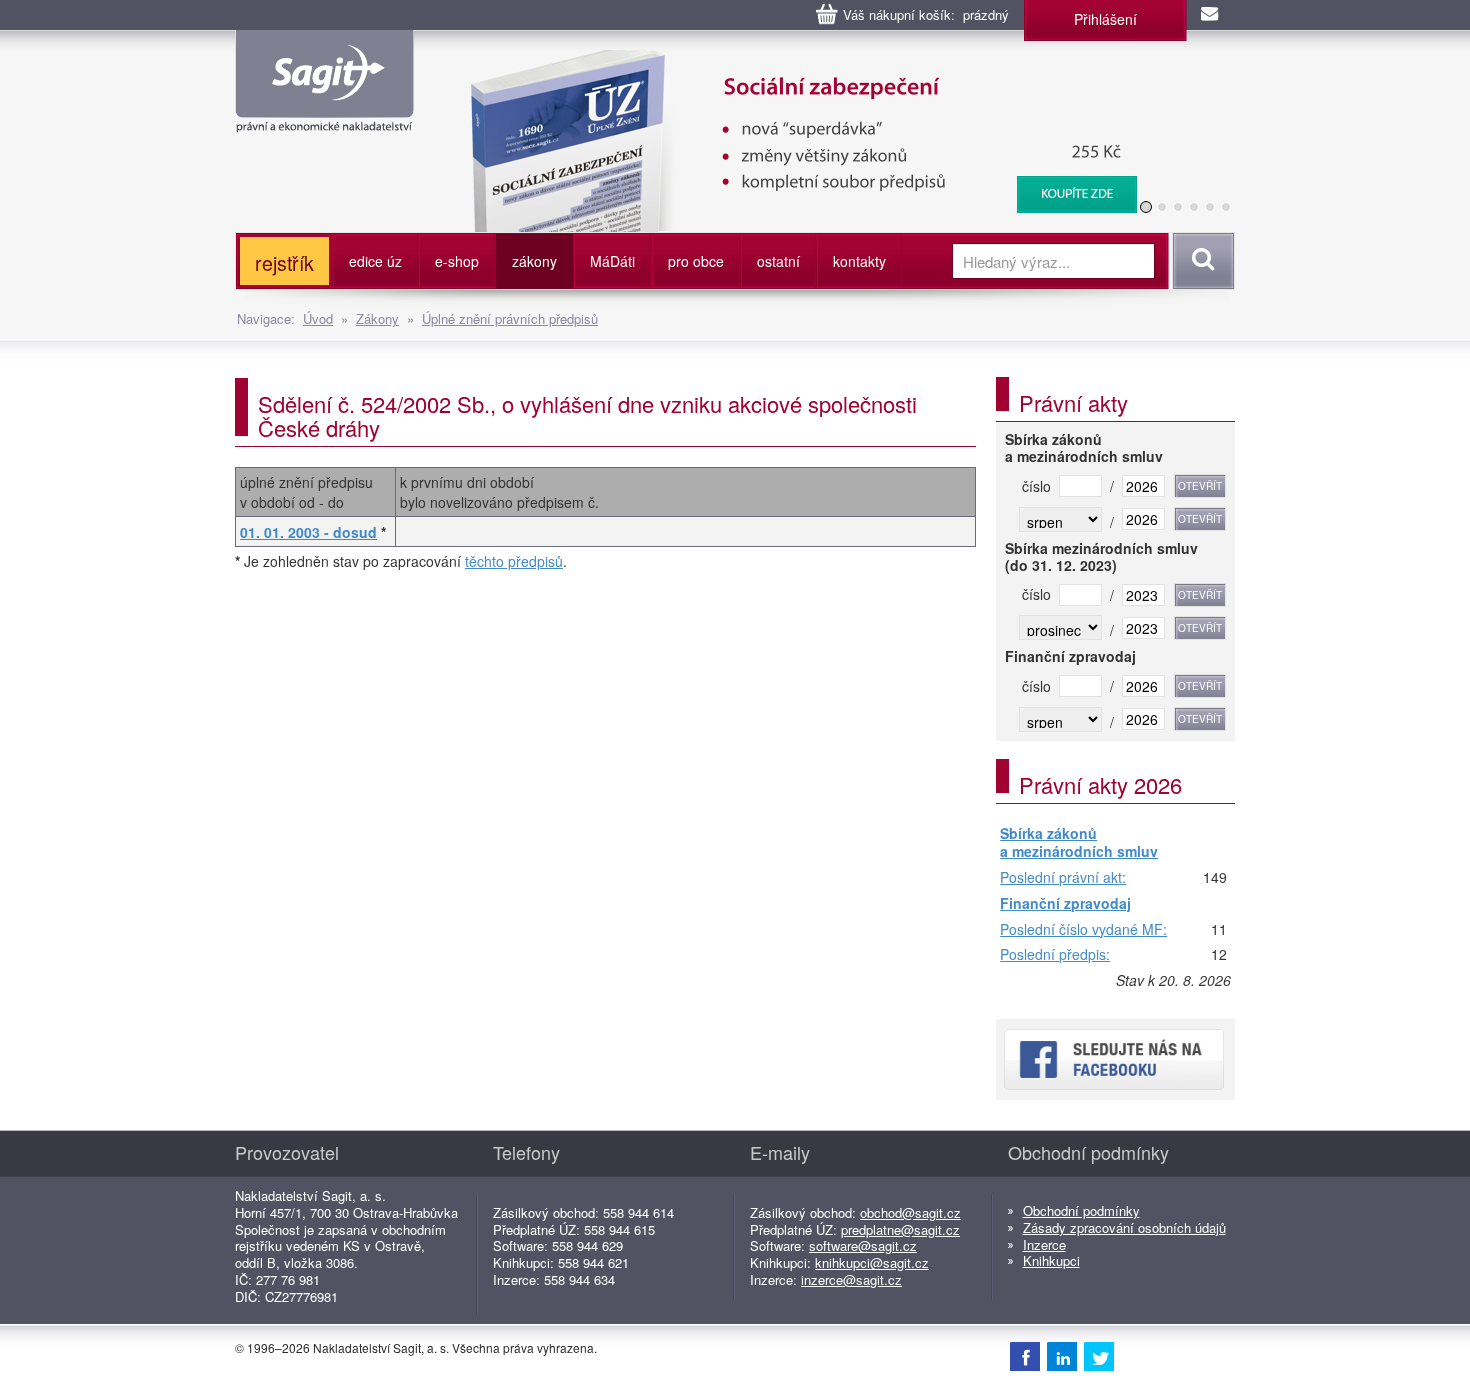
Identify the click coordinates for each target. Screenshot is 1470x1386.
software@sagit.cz (863, 1245)
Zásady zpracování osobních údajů (1124, 1227)
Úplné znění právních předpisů (510, 318)
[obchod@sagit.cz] (1211, 15)
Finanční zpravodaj (1065, 904)
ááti (612, 261)
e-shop (457, 261)
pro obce (696, 261)
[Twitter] (1099, 1356)
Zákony (377, 318)
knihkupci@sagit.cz (872, 1262)
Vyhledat (1200, 261)
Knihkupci (1051, 1260)
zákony (534, 261)
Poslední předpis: (1055, 955)
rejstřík (284, 262)
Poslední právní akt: (1063, 878)
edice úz (375, 261)
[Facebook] (1025, 1356)
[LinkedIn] (1062, 1356)
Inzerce (1044, 1244)
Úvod (318, 318)
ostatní (778, 261)
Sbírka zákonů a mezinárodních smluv (1079, 842)
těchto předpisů (514, 561)
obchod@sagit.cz (910, 1212)
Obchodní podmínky (1081, 1210)
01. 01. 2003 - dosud (308, 532)
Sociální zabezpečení (791, 60)
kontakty (859, 261)
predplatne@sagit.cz (900, 1229)
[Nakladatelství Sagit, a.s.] (324, 116)
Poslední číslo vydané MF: (1083, 930)
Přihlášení (1105, 19)
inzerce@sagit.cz (851, 1279)
